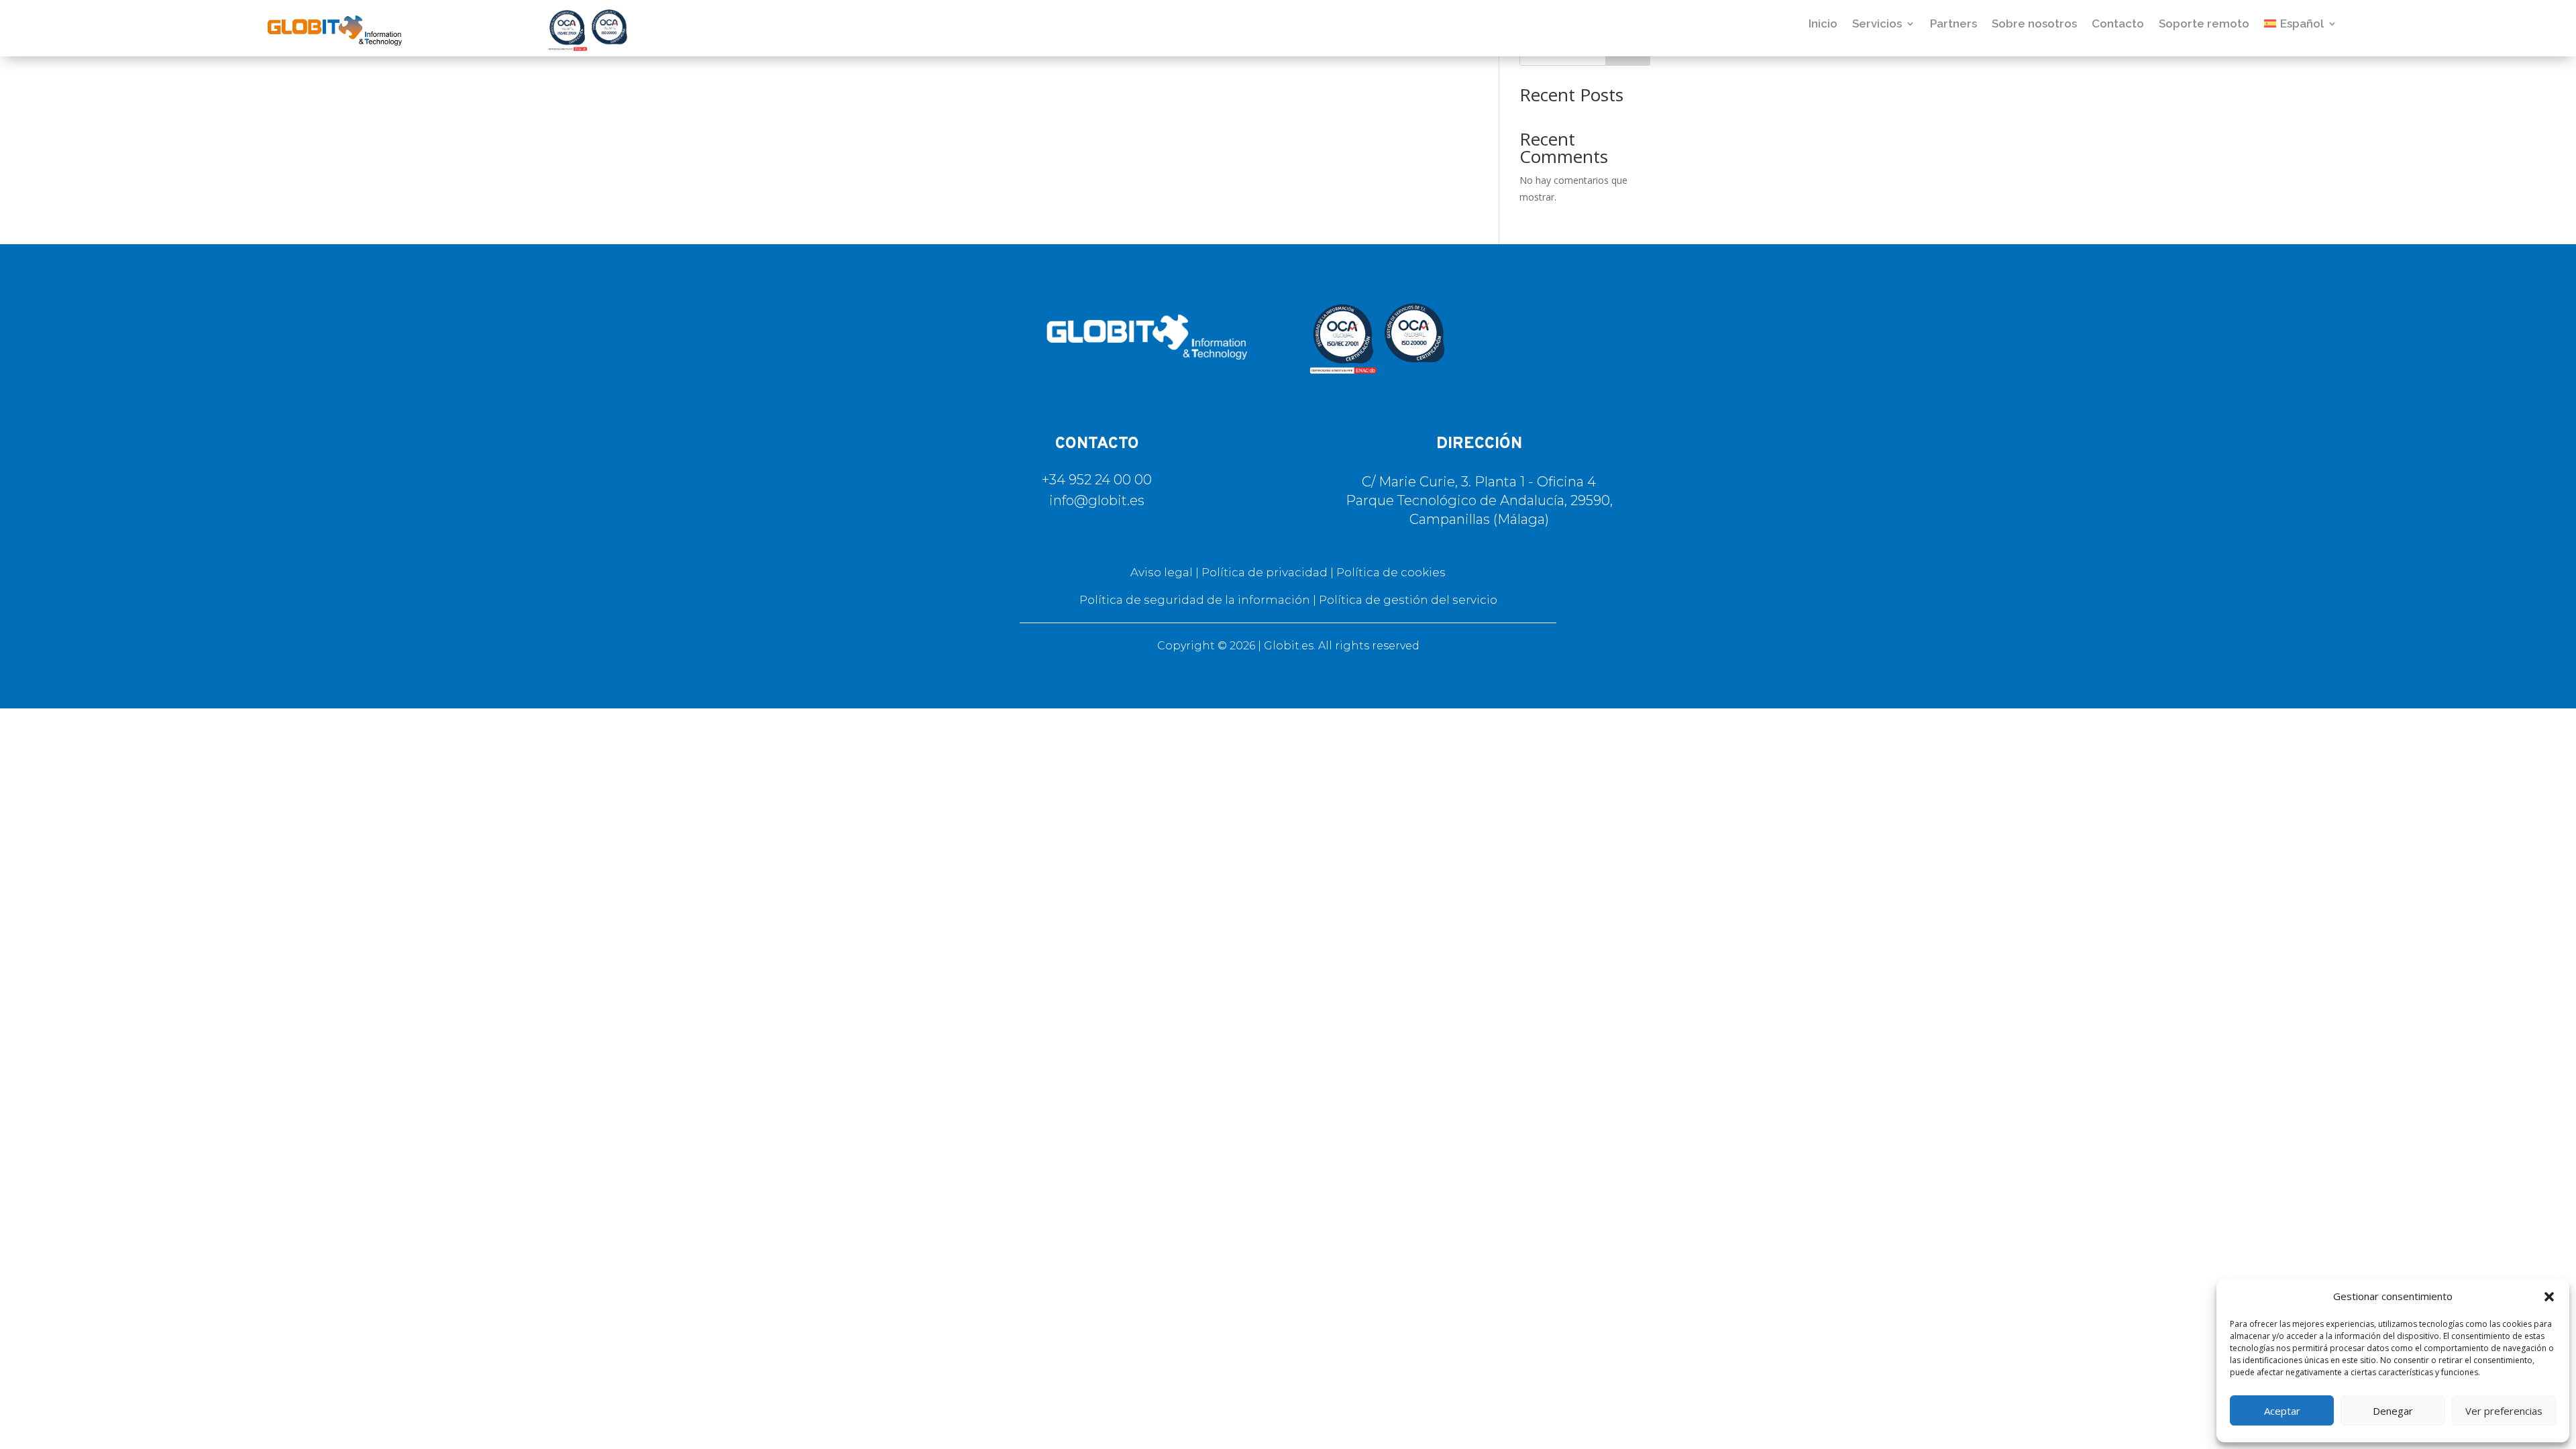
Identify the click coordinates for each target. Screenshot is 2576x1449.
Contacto (2118, 23)
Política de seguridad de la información (1195, 600)
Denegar (2393, 1411)
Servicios (1877, 23)
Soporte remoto (2204, 23)
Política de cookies (1391, 572)
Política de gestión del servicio (1408, 600)
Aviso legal (1162, 572)
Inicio (1823, 23)
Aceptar (2282, 1411)
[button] (2549, 1297)
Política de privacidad (1265, 572)
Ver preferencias (2504, 1411)
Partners (1953, 23)
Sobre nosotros (2034, 23)
